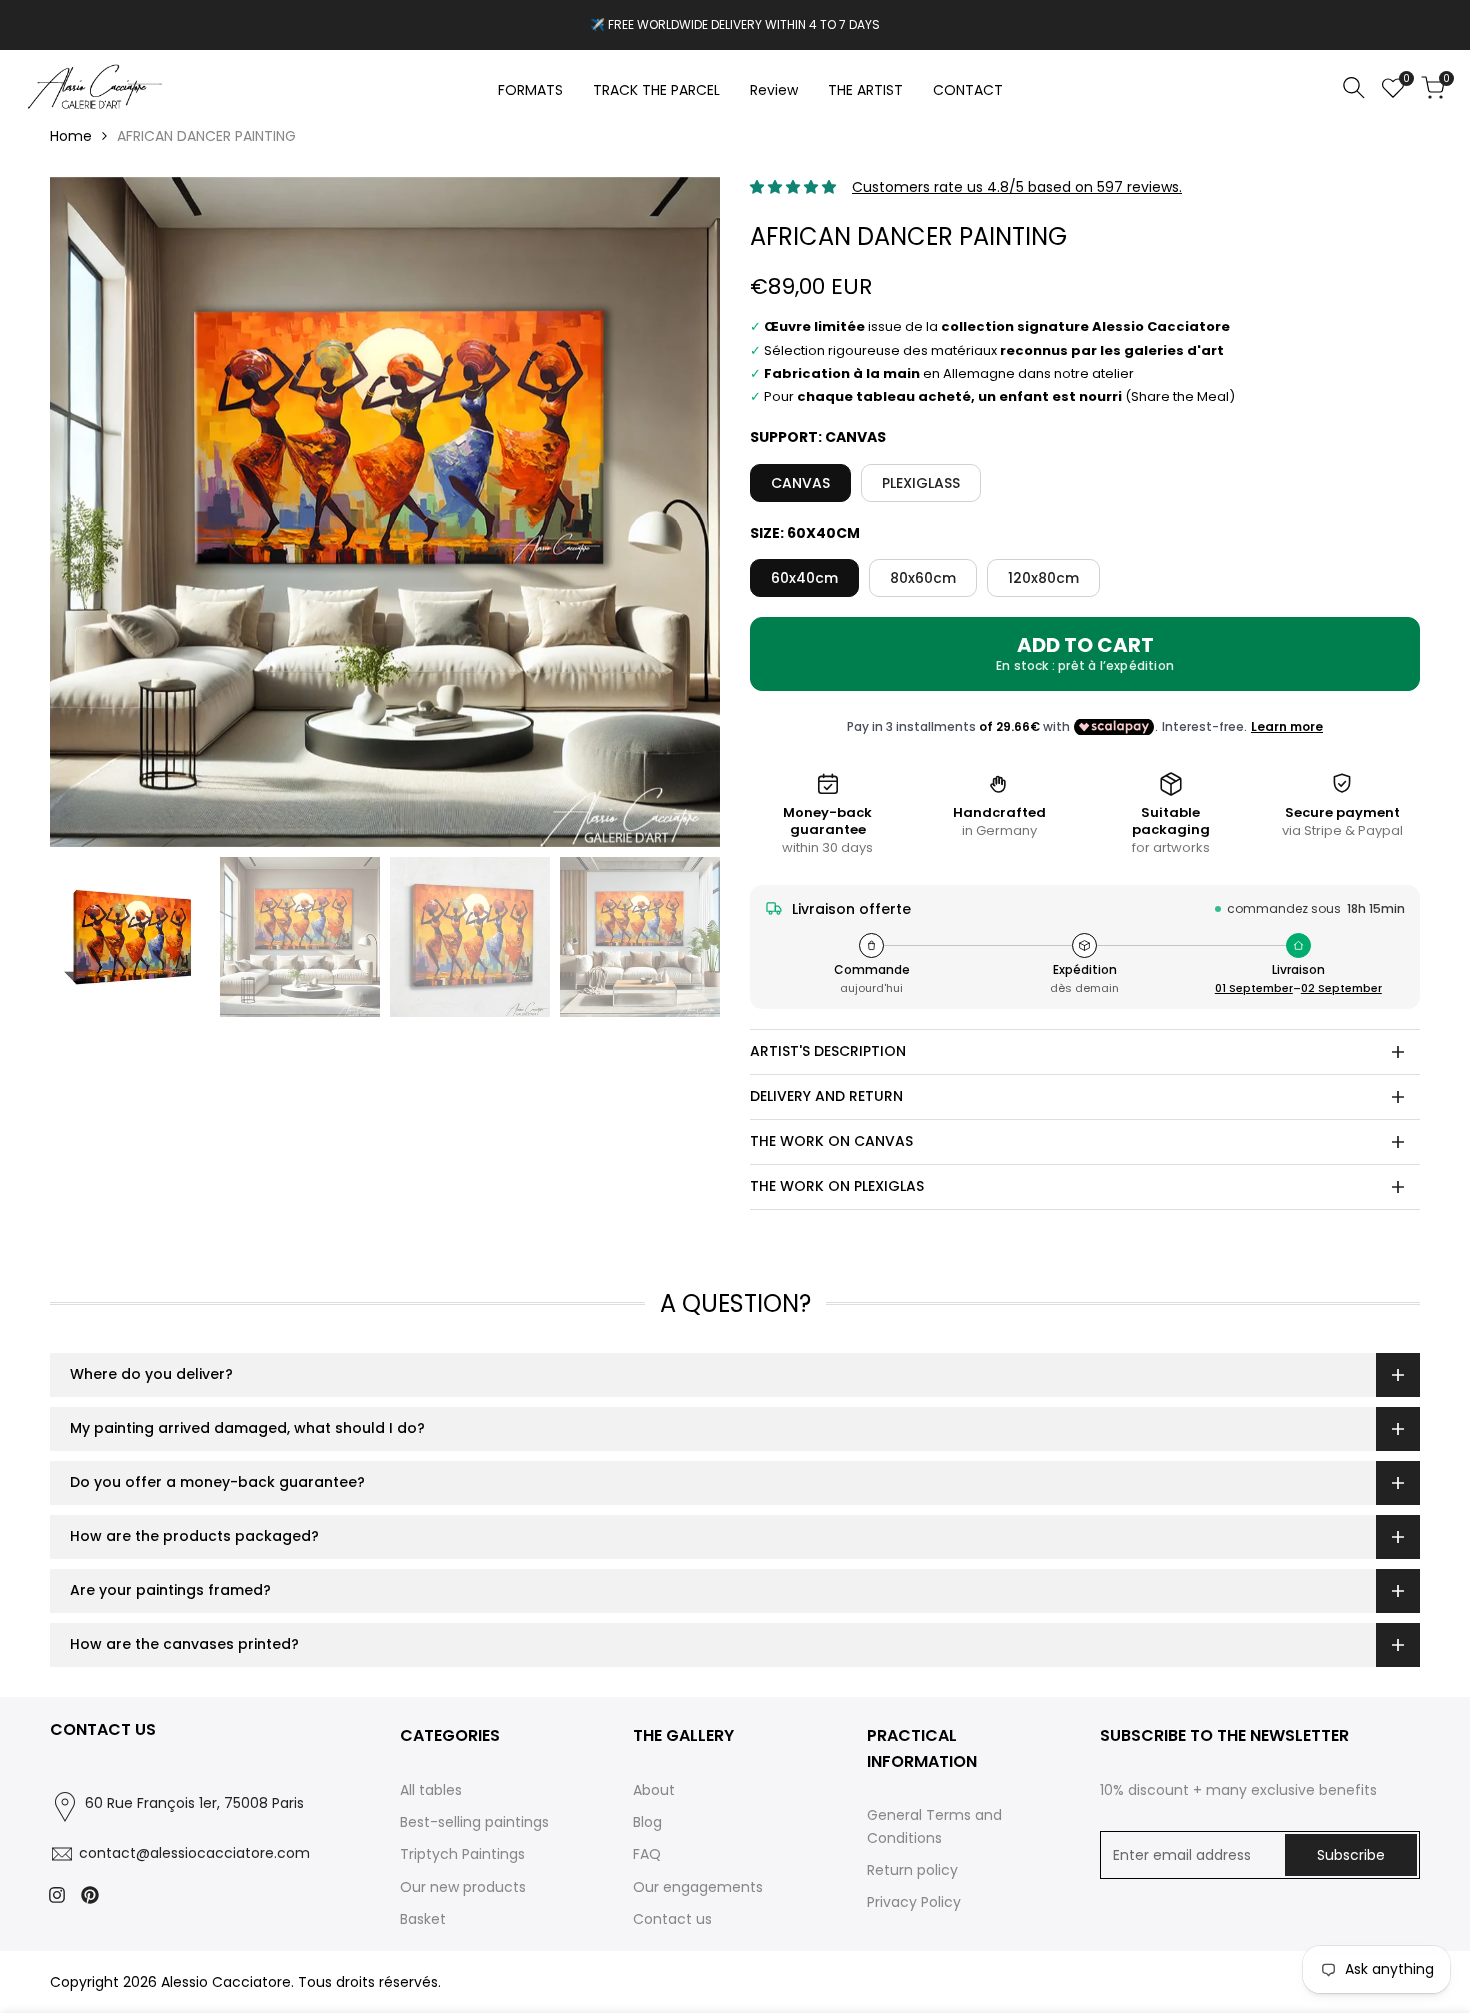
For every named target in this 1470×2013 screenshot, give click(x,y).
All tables (431, 1790)
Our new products (463, 1887)
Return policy (912, 1870)
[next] (680, 512)
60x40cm (804, 578)
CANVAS (800, 483)
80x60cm (923, 578)
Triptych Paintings (462, 1854)
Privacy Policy (914, 1902)
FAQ (647, 1854)
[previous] (90, 512)
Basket (423, 1919)
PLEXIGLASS (921, 483)
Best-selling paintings (474, 1822)
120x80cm (1043, 578)
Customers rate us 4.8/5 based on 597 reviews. (1017, 187)
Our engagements (698, 1887)
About (654, 1790)
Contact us (672, 1919)
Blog (647, 1822)
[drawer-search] (1354, 87)
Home (71, 136)
